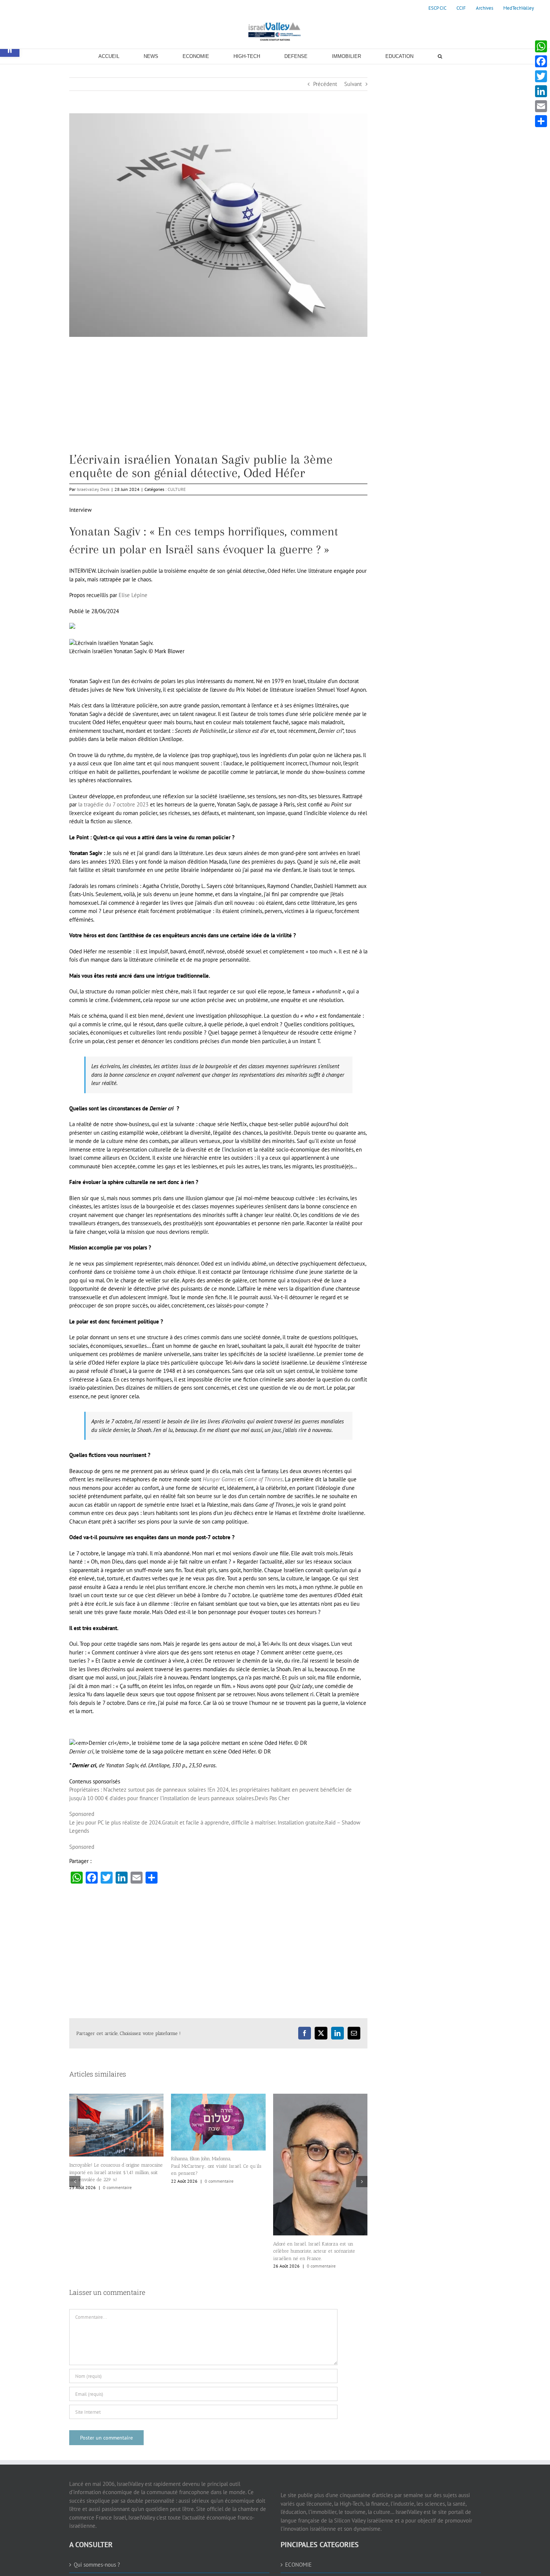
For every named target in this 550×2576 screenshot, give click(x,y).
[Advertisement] (218, 400)
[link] (437, 8)
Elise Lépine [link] (133, 595)
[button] (75, 2182)
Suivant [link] (353, 84)
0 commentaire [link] (117, 2181)
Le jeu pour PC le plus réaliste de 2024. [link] (116, 1822)
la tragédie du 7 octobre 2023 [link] (113, 804)
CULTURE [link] (177, 489)
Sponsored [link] (82, 1814)
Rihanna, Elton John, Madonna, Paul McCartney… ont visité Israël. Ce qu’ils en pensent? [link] (114, 2166)
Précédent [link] (325, 84)
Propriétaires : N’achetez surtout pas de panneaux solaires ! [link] (139, 1790)
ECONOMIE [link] (298, 2565)
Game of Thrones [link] (263, 1479)
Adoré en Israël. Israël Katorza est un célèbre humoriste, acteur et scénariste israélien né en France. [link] (212, 2251)
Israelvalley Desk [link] (93, 489)
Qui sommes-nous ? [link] (97, 2565)
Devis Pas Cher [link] (272, 1798)
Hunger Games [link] (220, 1479)
